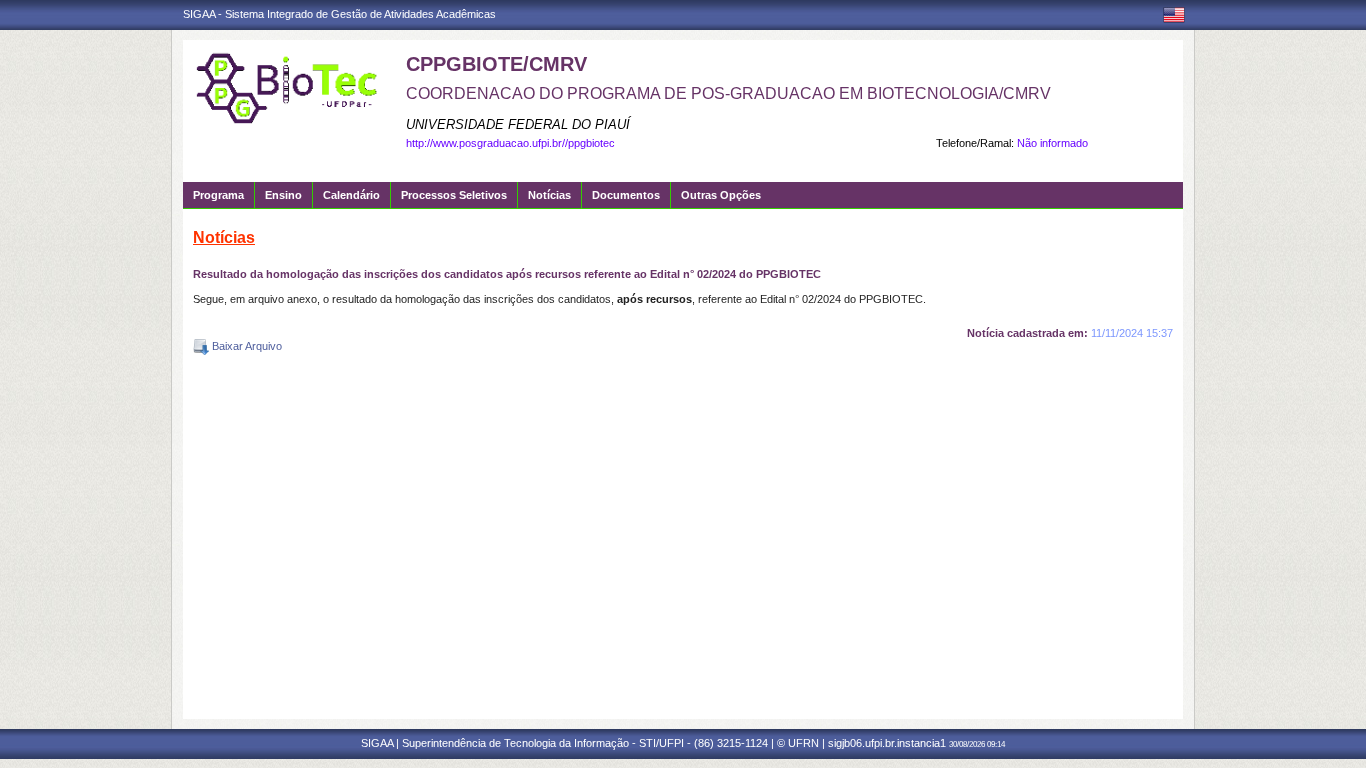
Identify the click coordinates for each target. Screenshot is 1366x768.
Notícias (549, 195)
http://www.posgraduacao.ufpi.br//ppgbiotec (510, 143)
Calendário (351, 195)
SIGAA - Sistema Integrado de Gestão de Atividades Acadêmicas (339, 14)
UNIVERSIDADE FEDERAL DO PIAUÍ (518, 124)
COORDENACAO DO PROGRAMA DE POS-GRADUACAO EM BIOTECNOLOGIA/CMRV (728, 93)
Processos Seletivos (454, 195)
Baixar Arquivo (245, 346)
